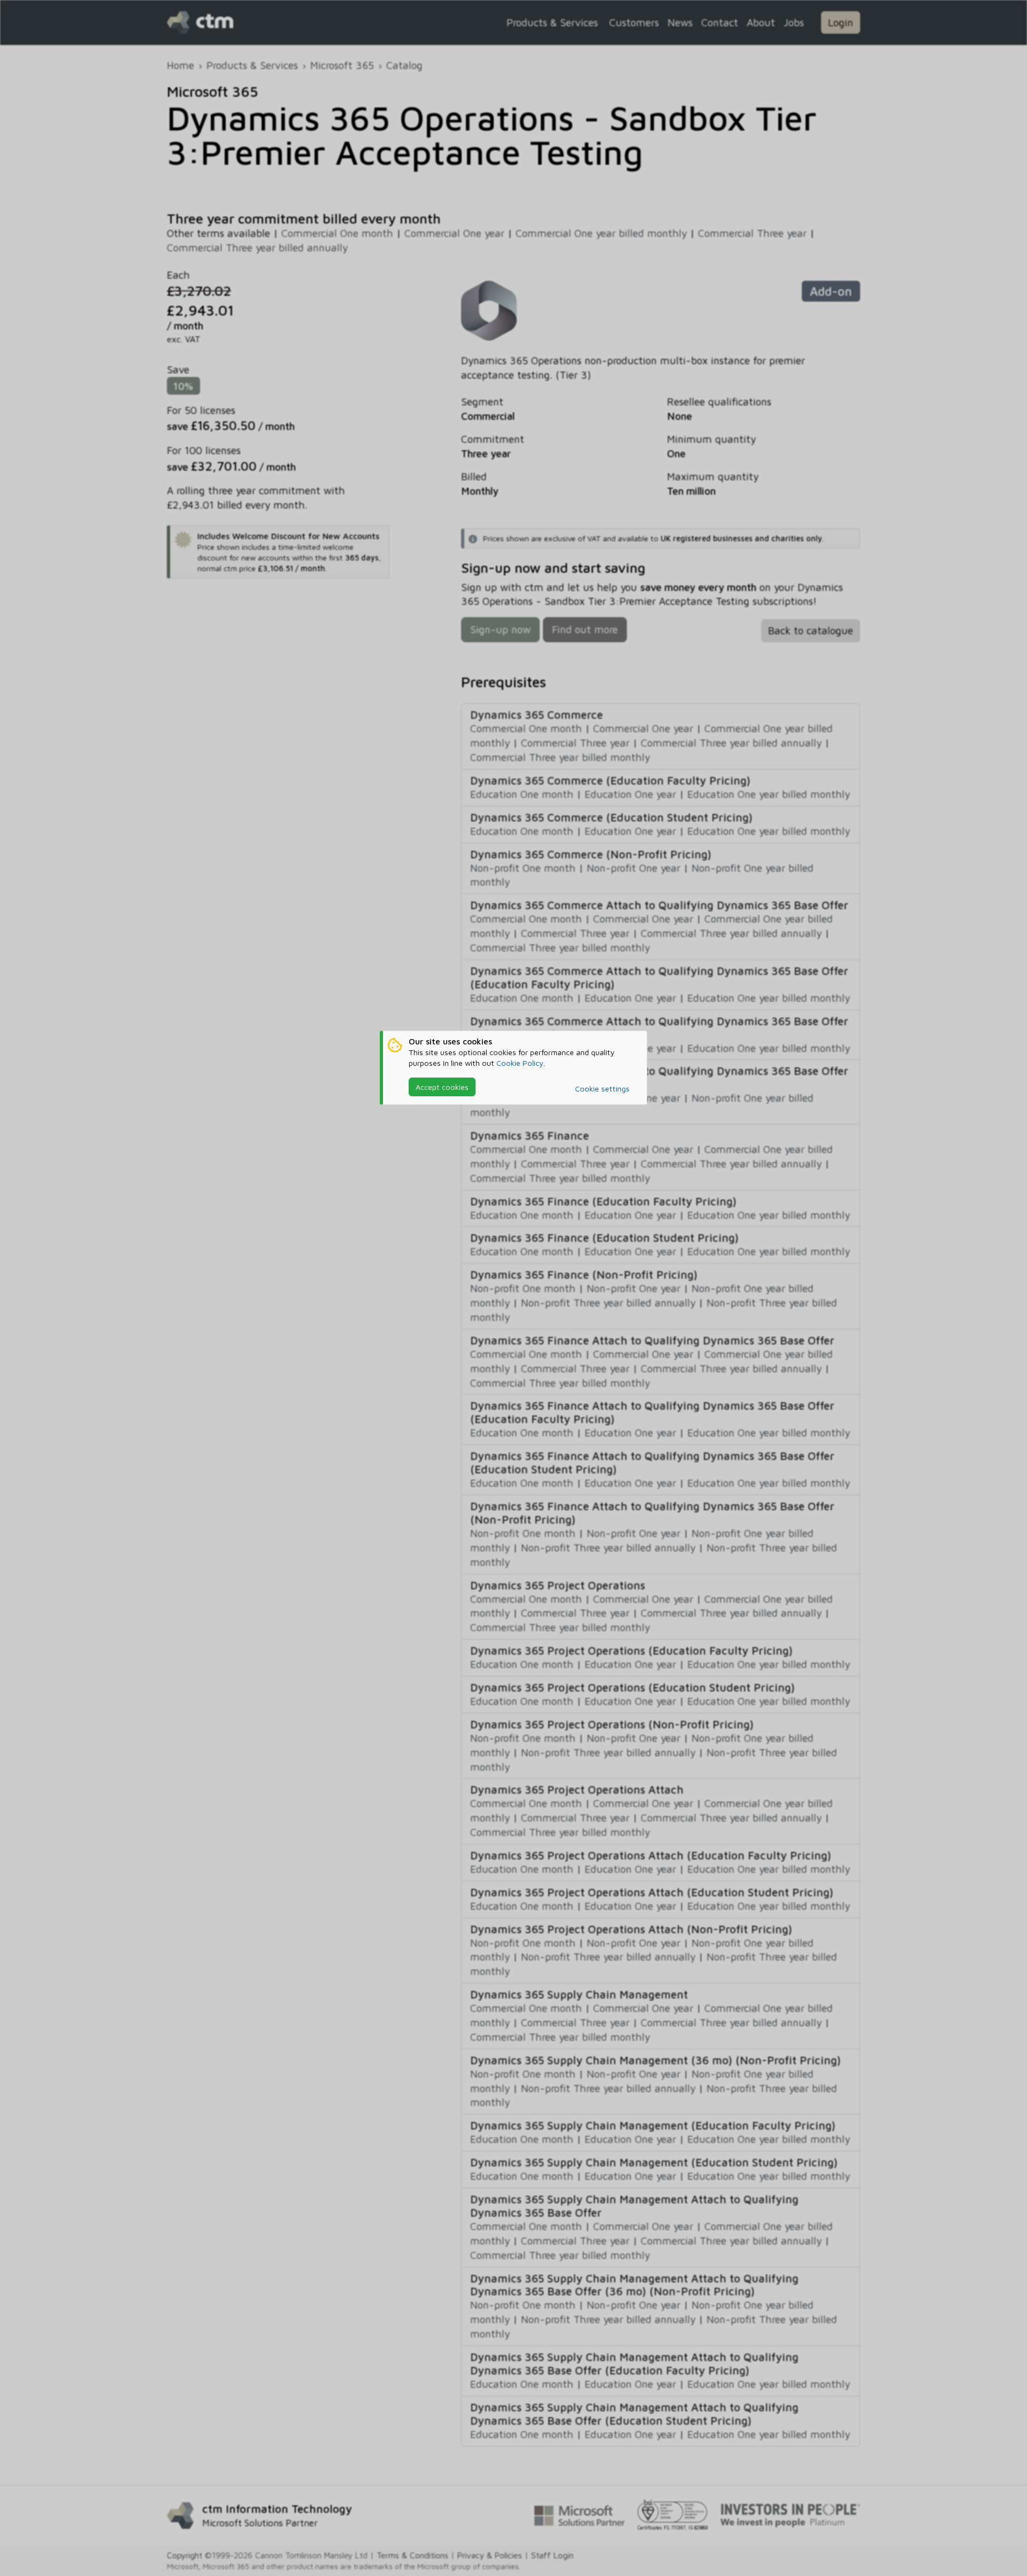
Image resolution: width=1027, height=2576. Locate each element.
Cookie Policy (520, 1063)
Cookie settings (602, 1089)
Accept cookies (442, 1087)
